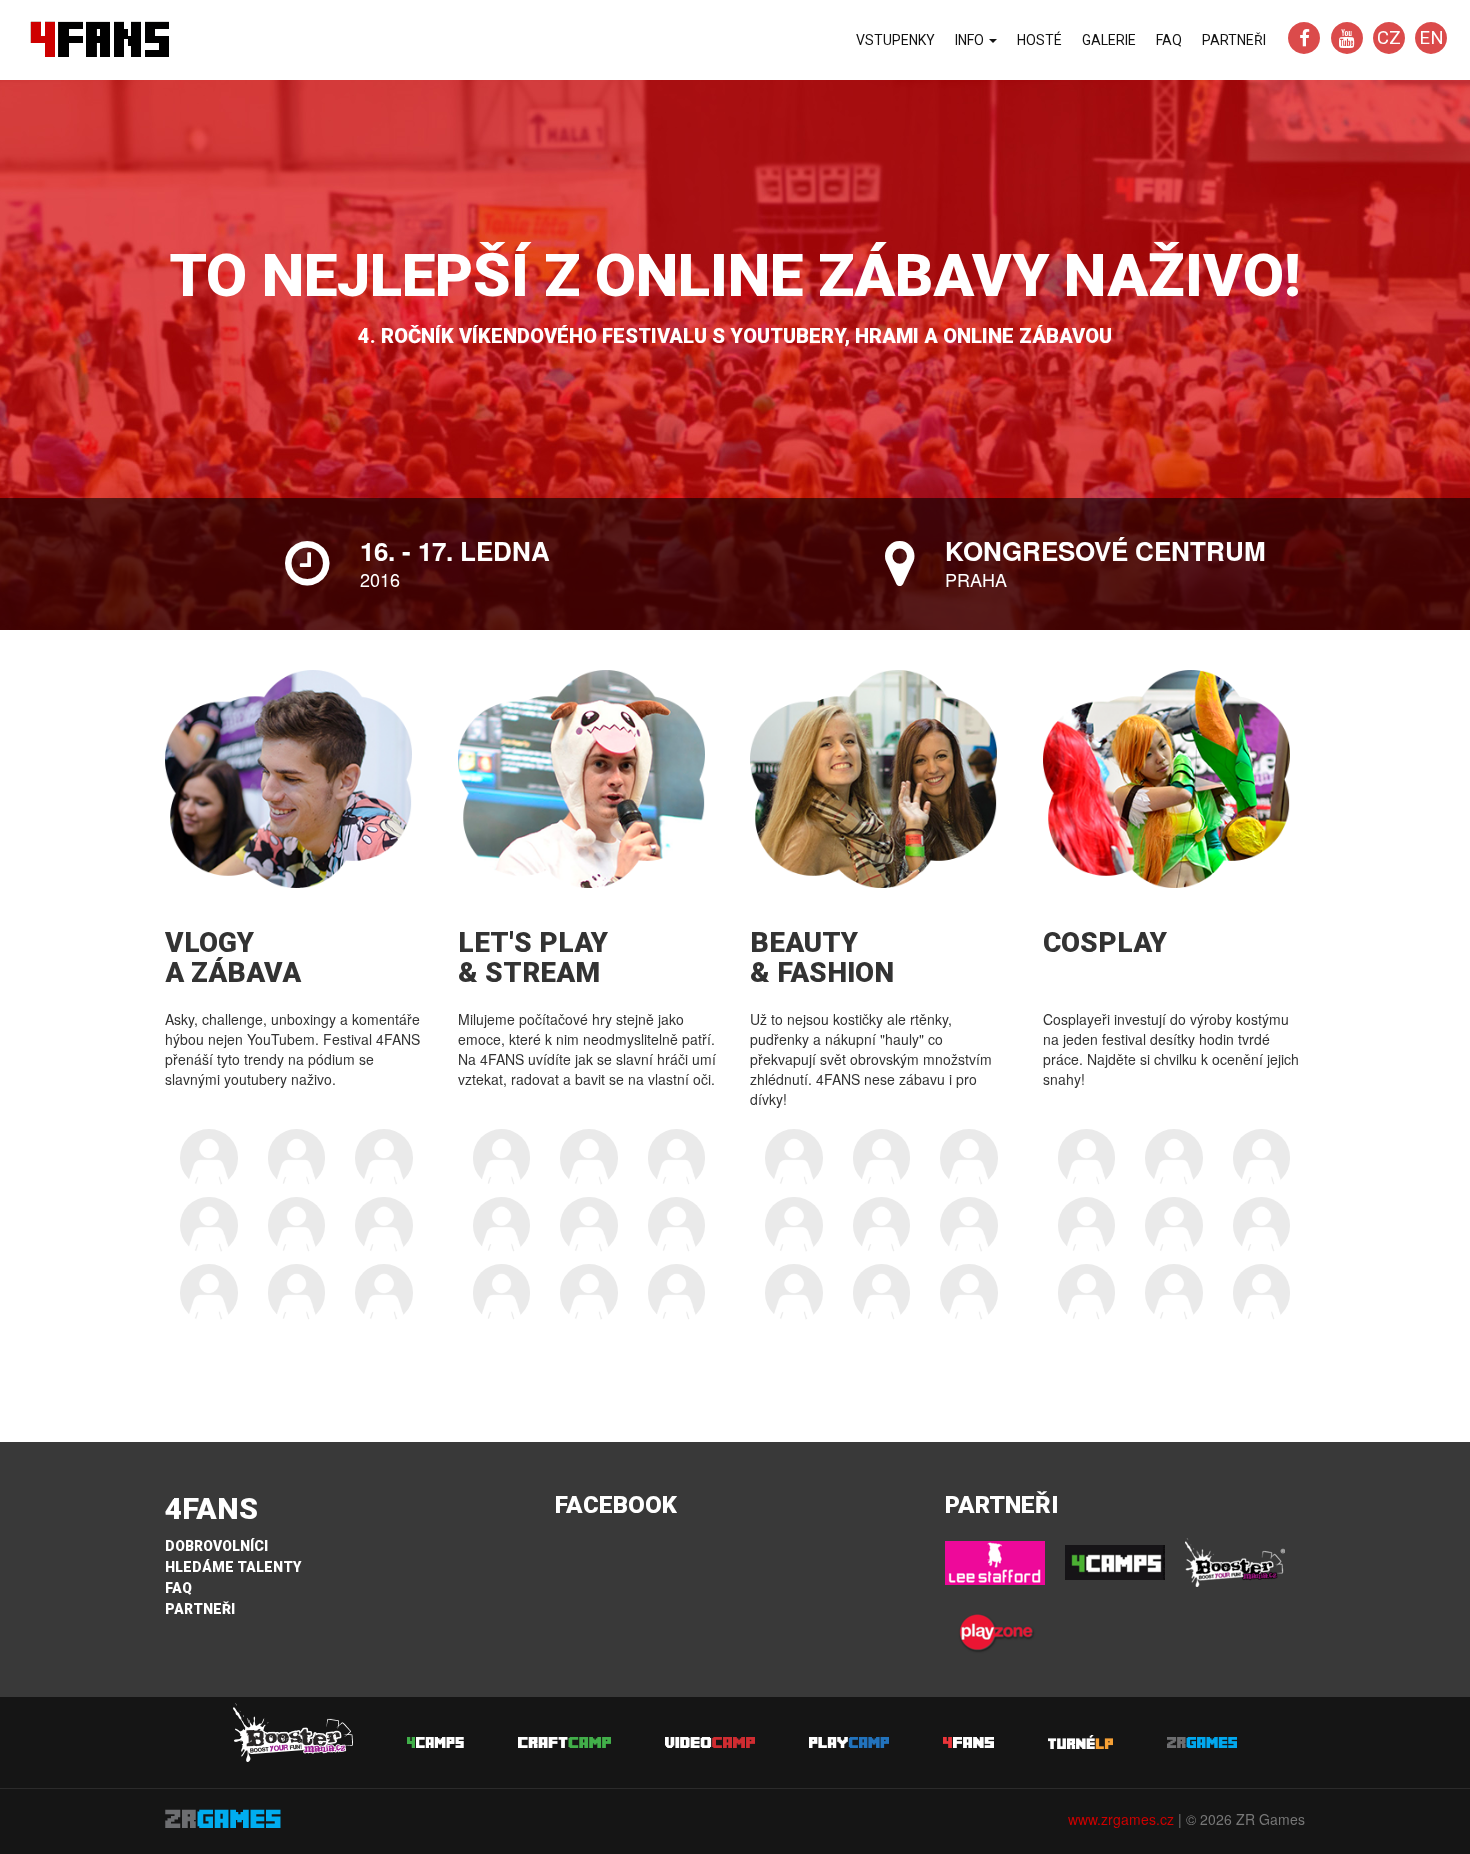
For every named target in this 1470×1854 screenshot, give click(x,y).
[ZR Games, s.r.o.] (296, 1818)
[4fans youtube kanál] (1349, 38)
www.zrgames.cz (1121, 1819)
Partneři (1234, 40)
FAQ (1169, 40)
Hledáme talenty (233, 1567)
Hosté (1039, 40)
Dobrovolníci (216, 1546)
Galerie (1109, 40)
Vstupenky (895, 40)
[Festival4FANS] (1307, 38)
